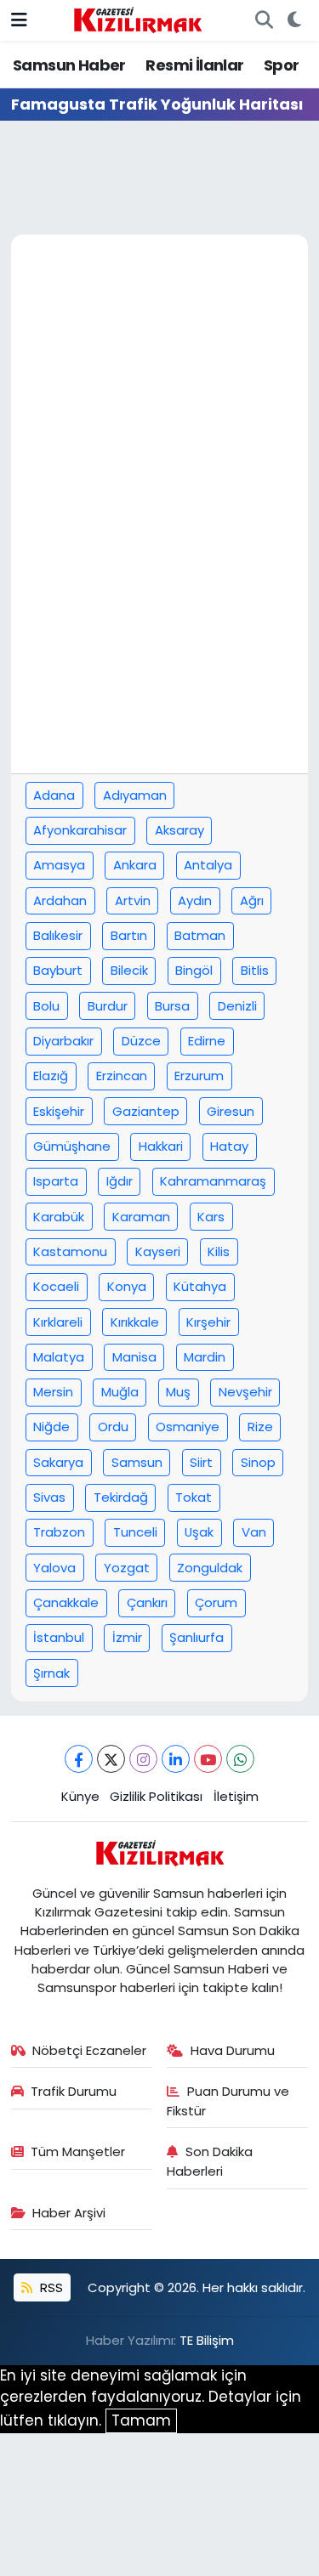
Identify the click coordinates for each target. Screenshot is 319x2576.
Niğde (51, 1427)
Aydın (195, 900)
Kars (211, 1217)
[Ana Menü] (19, 20)
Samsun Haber (69, 65)
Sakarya (58, 1462)
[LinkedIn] (176, 1759)
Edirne (207, 1041)
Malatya (59, 1357)
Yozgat (127, 1568)
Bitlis (255, 970)
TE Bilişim (207, 2340)
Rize (260, 1427)
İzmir (127, 1637)
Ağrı (252, 900)
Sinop (258, 1462)
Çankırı (147, 1602)
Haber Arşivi (69, 2213)
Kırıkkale (135, 1322)
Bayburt (58, 970)
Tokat (194, 1497)
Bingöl (194, 970)
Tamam (141, 2420)
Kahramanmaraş (213, 1181)
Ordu (113, 1427)
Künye (80, 1796)
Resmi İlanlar (194, 65)
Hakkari (161, 1146)
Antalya (208, 865)
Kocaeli (56, 1286)
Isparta (56, 1181)
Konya (127, 1286)
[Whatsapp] (240, 1759)
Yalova (54, 1568)
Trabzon (59, 1532)
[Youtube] (208, 1759)
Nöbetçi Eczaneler (89, 2050)
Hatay (229, 1146)
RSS (50, 2287)
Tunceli (135, 1532)
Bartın (129, 935)
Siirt (201, 1462)
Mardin (205, 1357)
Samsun (137, 1462)
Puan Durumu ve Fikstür (228, 2100)
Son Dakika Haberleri (210, 2161)
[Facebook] (79, 1759)
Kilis (219, 1251)
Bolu (46, 1006)
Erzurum (199, 1076)
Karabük (59, 1217)
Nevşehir (245, 1392)
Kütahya (200, 1286)
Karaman (141, 1217)
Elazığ (51, 1076)
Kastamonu (70, 1251)
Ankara (135, 865)
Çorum (216, 1602)
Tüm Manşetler (78, 2151)
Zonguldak (210, 1568)
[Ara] (264, 20)
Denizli (237, 1006)
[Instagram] (143, 1759)
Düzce (141, 1041)
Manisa (134, 1357)
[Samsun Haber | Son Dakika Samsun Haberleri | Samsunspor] (138, 19)
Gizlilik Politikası (156, 1796)
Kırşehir (208, 1322)
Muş (178, 1392)
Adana (54, 795)
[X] (111, 1759)
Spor (282, 65)
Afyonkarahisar (80, 830)
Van (254, 1532)
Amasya (59, 865)
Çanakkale (66, 1602)
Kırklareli (58, 1322)
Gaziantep (146, 1111)
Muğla (120, 1392)
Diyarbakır (63, 1041)
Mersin (53, 1392)
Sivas (49, 1497)
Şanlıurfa (197, 1637)
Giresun (231, 1111)
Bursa (172, 1006)
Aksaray (179, 830)
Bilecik (129, 970)
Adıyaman (135, 795)
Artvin (133, 900)
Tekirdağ (121, 1497)
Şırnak (51, 1673)
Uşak (199, 1532)
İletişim (236, 1796)
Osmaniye (188, 1427)
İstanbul (59, 1637)
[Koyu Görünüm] (294, 20)
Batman (200, 935)
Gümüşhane (72, 1146)
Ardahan (60, 900)
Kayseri (158, 1251)
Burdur (108, 1006)
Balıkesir (58, 935)
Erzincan (122, 1076)
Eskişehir (59, 1111)
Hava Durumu (233, 2050)
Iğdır (120, 1181)
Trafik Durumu (74, 2091)
